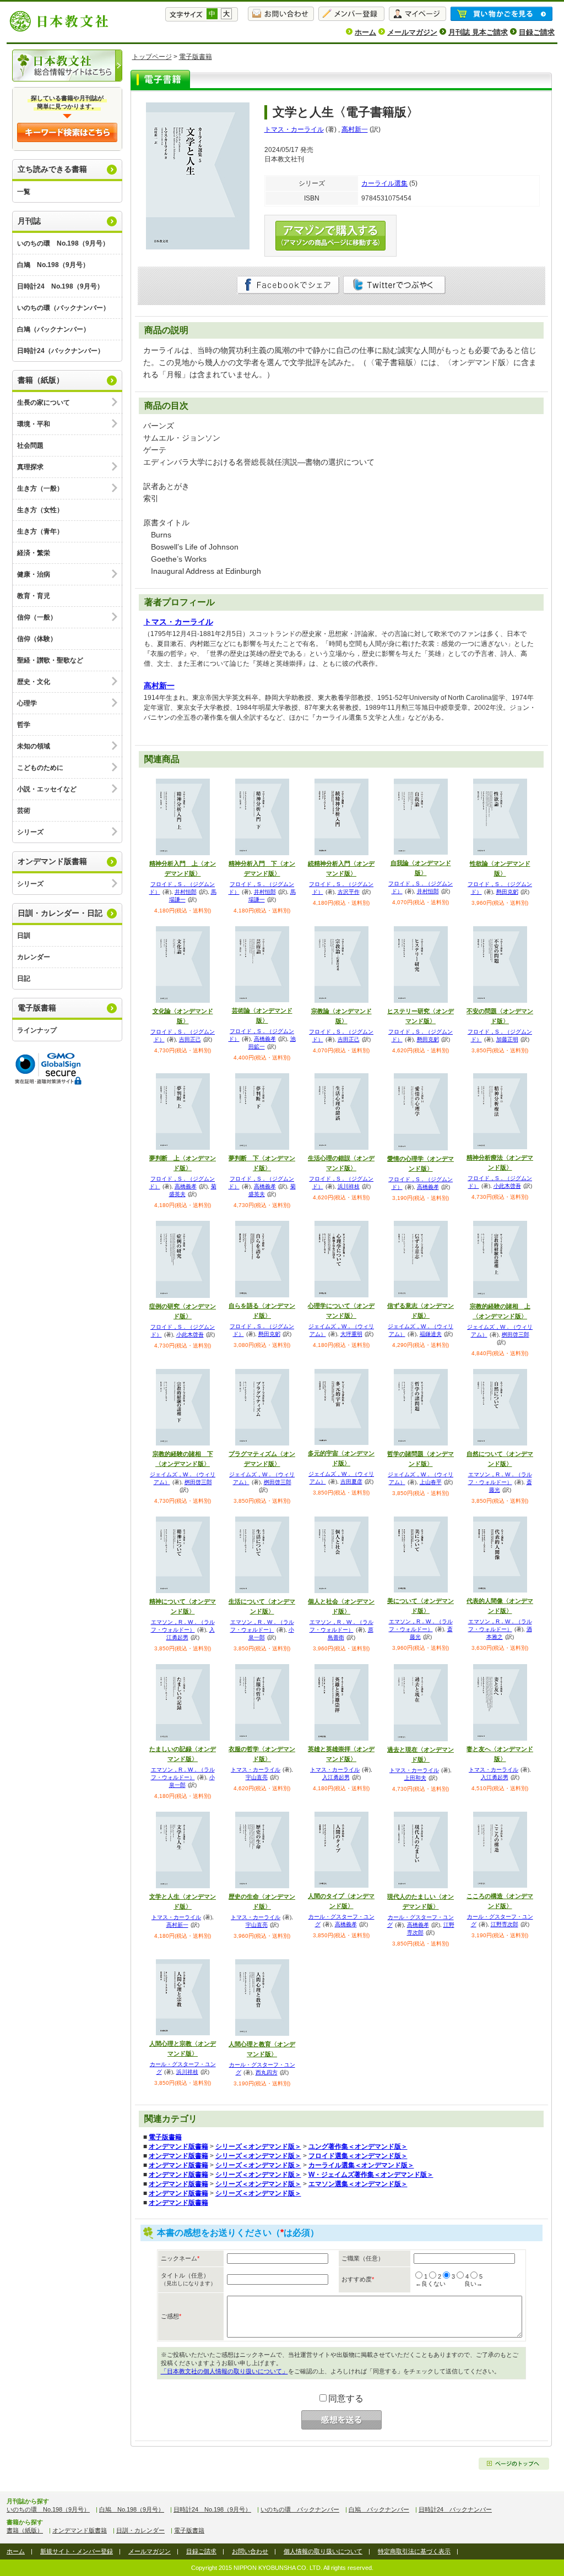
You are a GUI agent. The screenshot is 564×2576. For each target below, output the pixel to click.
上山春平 (431, 1482)
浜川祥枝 (349, 1186)
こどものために (40, 768)
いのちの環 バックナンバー (300, 2509)
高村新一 (355, 129)
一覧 (24, 192)
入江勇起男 (336, 1777)
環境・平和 (34, 424)
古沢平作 (349, 892)
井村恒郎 (186, 892)
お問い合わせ (250, 2551)
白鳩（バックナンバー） (53, 329)
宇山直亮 (257, 1777)
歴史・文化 (34, 682)
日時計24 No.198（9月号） (60, 286)
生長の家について (44, 403)
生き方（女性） (40, 510)
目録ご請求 (537, 32)
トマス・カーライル (294, 129)
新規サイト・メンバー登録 (77, 2551)
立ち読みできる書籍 (52, 169)
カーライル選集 (384, 183)
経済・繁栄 (34, 553)
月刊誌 (29, 221)
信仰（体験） (37, 639)
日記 (24, 979)
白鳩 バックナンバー (379, 2509)
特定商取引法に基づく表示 (414, 2551)
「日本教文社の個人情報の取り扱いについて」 (224, 2371)
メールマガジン (412, 32)
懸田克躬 (507, 892)
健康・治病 (34, 574)
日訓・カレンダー (140, 2530)
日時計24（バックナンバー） (61, 351)
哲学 (24, 725)
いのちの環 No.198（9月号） (63, 243)
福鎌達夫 (431, 1334)
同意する (346, 2398)
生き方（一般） (40, 488)
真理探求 (30, 467)
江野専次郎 (505, 1924)
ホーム (365, 32)
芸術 (24, 811)
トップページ (152, 57)
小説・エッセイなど (47, 789)
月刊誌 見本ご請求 (478, 32)
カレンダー (34, 957)
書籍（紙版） (41, 380)
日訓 (24, 936)
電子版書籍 (37, 1008)
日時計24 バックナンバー (455, 2509)
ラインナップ (37, 1030)
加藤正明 (507, 1039)
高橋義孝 (265, 1039)
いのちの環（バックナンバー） (63, 308)
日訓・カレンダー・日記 (60, 913)
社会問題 (30, 445)
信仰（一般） (37, 617)
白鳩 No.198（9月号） (53, 265)
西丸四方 (267, 2072)
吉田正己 (190, 1039)
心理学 (27, 703)
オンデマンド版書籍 (52, 861)
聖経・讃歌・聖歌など (50, 660)
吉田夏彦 (351, 1482)
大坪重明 (351, 1334)
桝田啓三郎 (516, 1335)
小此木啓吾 (507, 1186)
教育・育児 (34, 596)
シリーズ (30, 832)
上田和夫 (415, 1778)
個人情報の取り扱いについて (323, 2551)
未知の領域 (34, 746)
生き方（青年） (40, 531)
